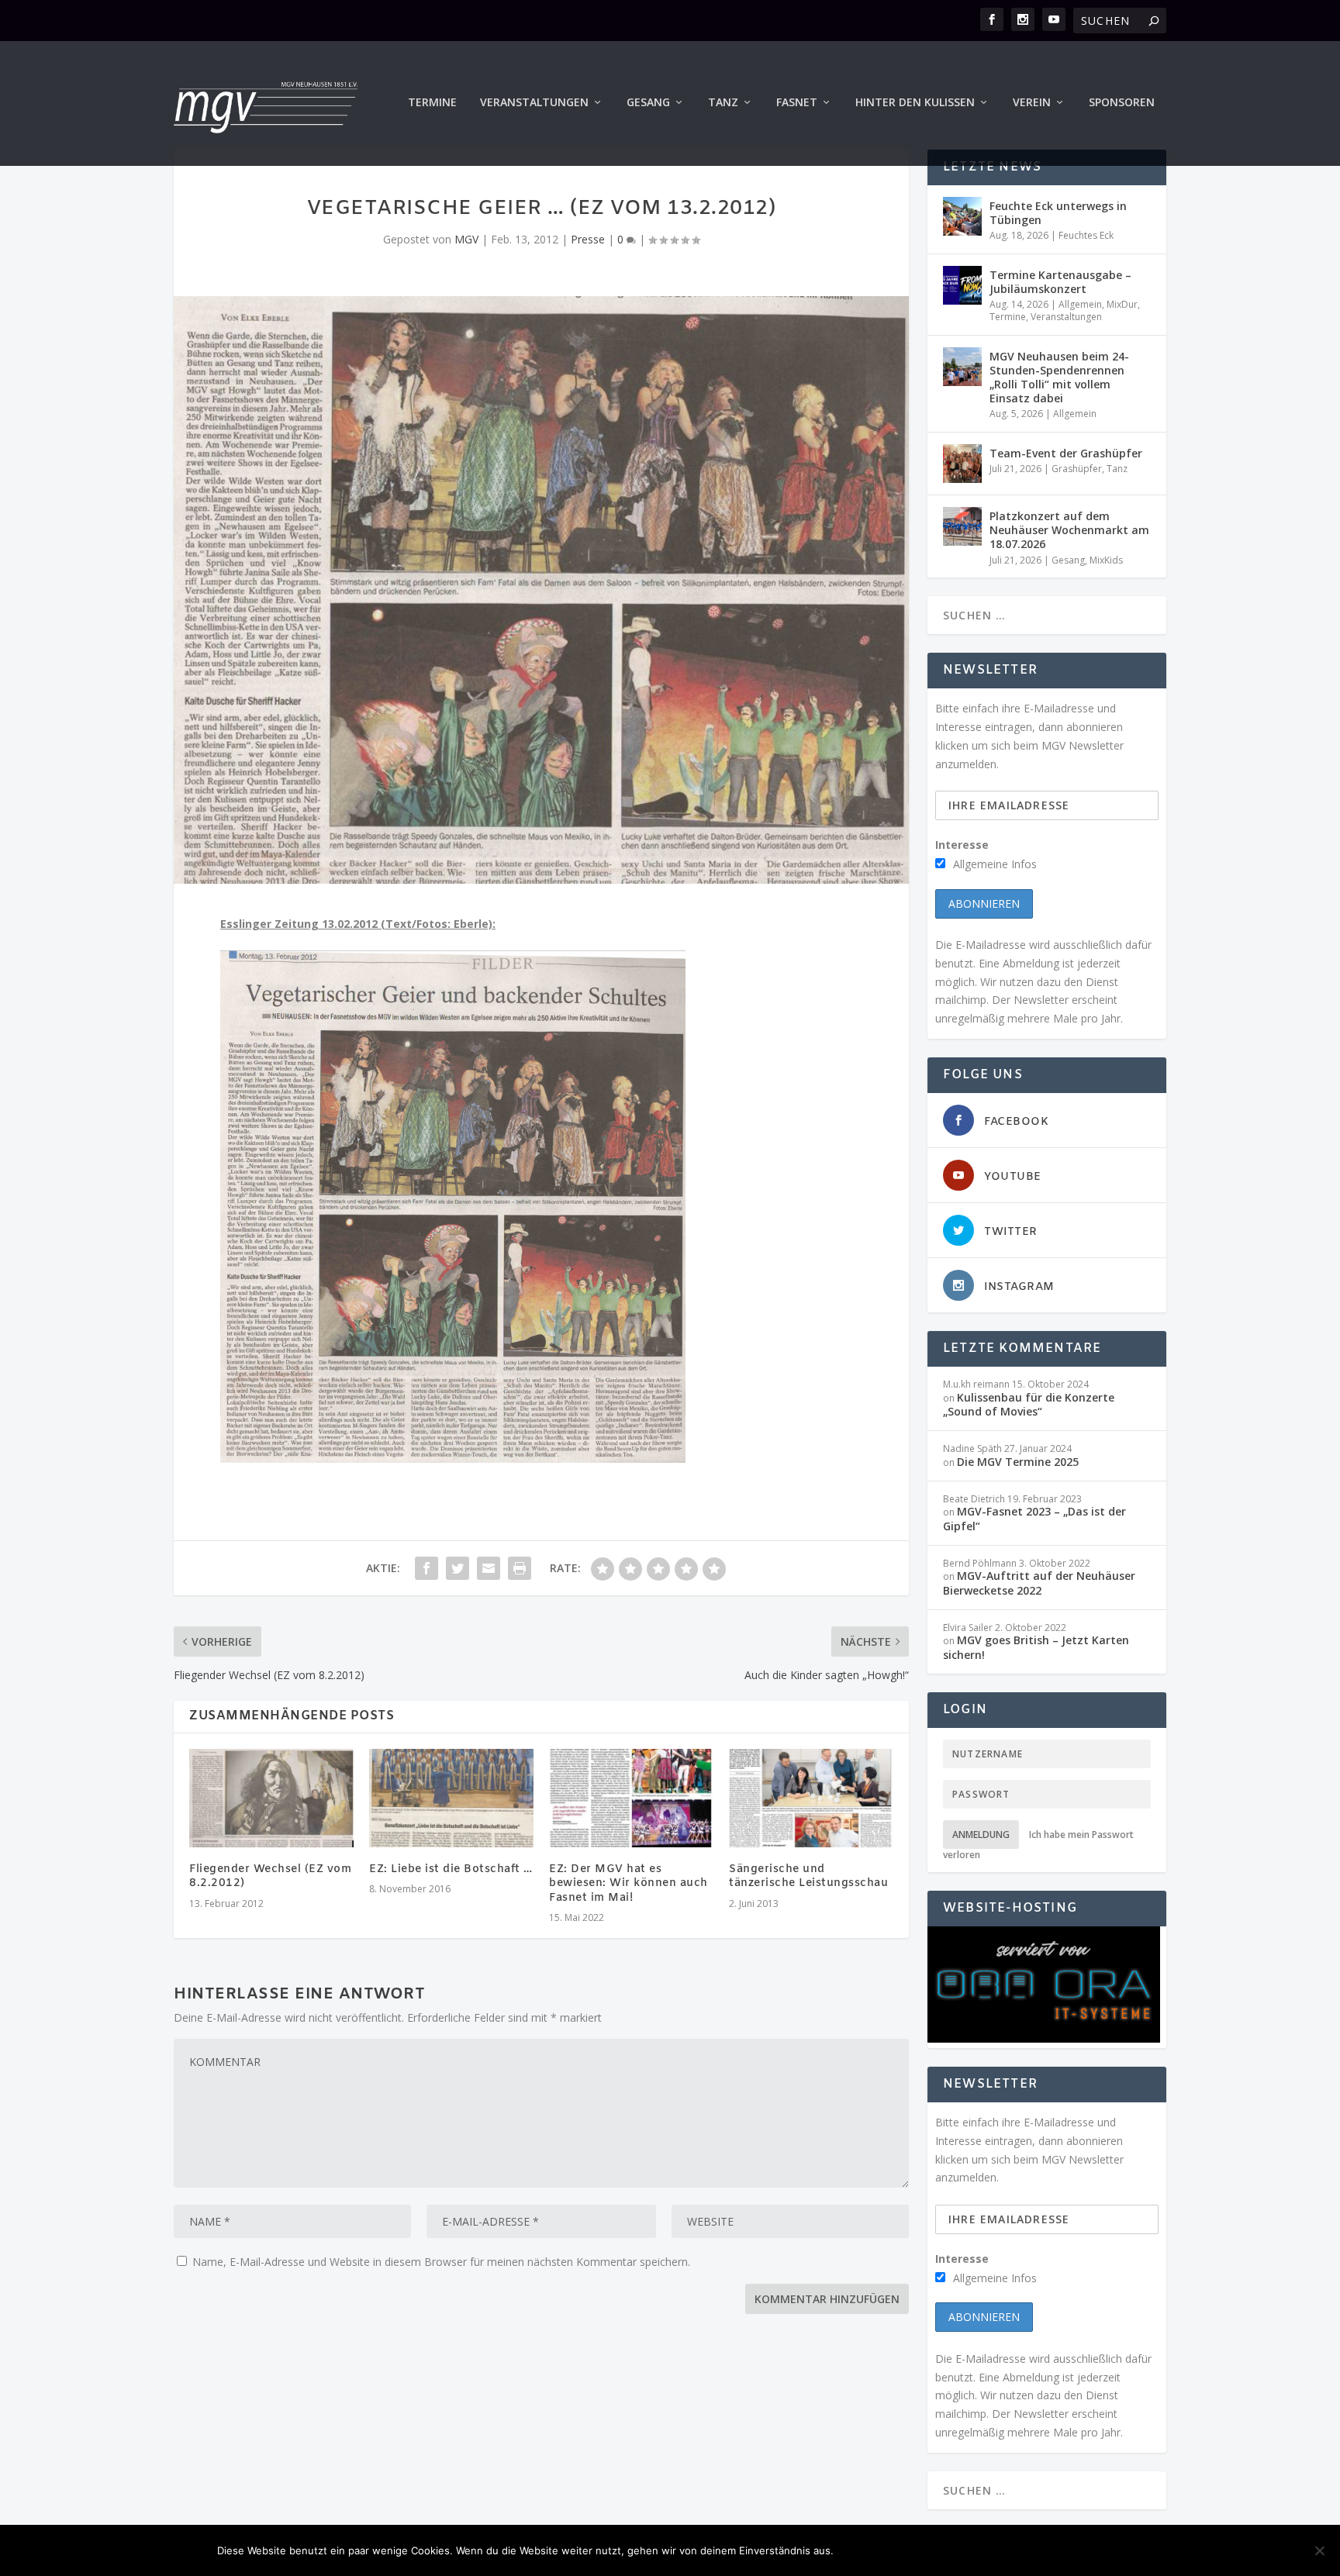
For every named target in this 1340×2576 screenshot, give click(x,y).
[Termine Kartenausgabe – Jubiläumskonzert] (962, 285)
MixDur (1122, 304)
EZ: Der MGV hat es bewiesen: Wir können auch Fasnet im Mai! (629, 1883)
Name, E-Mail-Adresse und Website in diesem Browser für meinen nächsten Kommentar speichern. (441, 2262)
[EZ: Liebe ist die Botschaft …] (451, 1798)
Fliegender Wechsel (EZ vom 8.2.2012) (270, 1876)
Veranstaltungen (534, 103)
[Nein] (1319, 2550)
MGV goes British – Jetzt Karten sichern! (1036, 1647)
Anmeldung (981, 1835)
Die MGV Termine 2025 (1018, 1462)
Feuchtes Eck (1086, 235)
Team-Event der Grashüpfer (1066, 453)
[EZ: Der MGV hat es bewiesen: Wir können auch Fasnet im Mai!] (631, 1798)
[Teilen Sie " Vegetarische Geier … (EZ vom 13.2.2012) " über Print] (520, 1568)
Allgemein (1080, 304)
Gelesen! (875, 2550)
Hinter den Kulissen (915, 103)
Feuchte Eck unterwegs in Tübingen (1058, 213)
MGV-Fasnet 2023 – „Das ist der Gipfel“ (1034, 1518)
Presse (588, 239)
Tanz (723, 103)
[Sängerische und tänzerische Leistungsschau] (811, 1798)
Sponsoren (1122, 103)
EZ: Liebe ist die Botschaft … (451, 1869)
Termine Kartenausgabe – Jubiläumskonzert (1060, 282)
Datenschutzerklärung (1046, 2550)
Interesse (962, 845)
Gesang (648, 103)
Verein (1032, 103)
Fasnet (797, 103)
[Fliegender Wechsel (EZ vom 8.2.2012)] (271, 1798)
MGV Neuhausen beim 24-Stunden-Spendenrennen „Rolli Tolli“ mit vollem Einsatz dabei (1059, 378)
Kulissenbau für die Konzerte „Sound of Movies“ (1029, 1404)
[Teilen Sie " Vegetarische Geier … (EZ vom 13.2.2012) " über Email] (489, 1568)
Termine (432, 103)
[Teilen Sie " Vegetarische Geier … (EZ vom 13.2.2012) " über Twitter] (458, 1568)
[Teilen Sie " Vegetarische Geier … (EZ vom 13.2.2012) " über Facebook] (427, 1568)
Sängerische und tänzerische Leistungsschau (808, 1876)
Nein (938, 2550)
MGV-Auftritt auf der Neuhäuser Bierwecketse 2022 (1039, 1583)
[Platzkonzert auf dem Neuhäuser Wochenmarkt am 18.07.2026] (962, 526)
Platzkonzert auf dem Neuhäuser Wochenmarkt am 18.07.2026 (1069, 530)
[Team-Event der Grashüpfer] (962, 464)
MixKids (1106, 560)
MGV (466, 239)
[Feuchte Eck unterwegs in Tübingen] (962, 216)
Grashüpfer (1077, 469)
